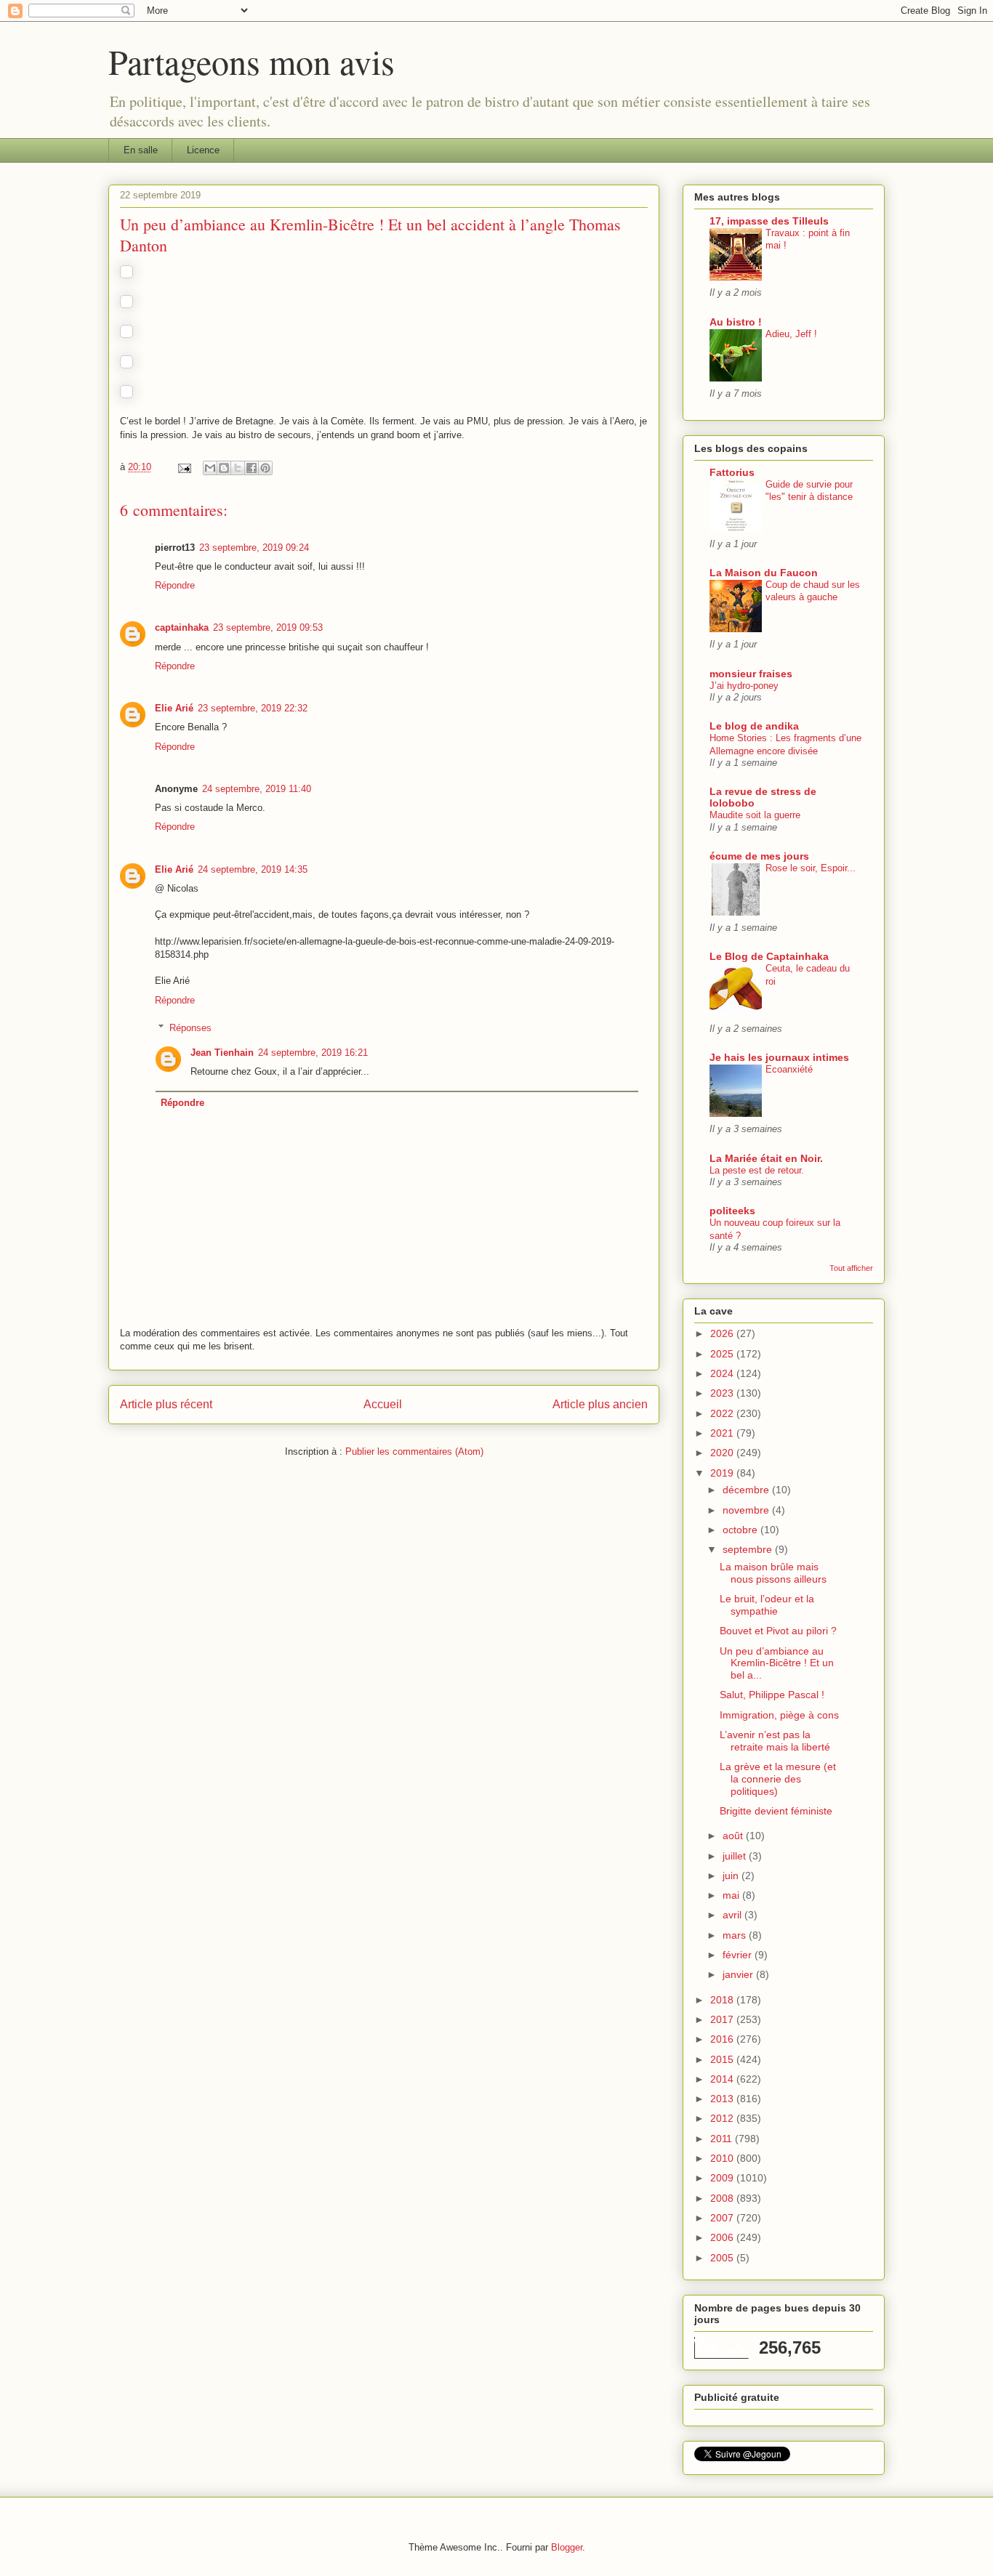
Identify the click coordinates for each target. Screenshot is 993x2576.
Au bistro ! (736, 322)
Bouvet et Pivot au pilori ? (778, 1631)
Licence (203, 150)
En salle (141, 150)
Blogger (567, 2547)
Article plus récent (166, 1404)
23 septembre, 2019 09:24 (254, 548)
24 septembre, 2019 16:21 (313, 1053)
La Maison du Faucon (764, 573)
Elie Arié (174, 708)
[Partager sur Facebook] (252, 468)
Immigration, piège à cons (779, 1715)
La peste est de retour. (757, 1170)
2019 (723, 1473)
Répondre (175, 585)
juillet (736, 1856)
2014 (723, 2079)
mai (732, 1895)
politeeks (732, 1211)
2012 (723, 2118)
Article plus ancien (600, 1404)
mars (736, 1935)
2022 (723, 1413)
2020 (723, 1453)
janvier (739, 1974)
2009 (723, 2178)
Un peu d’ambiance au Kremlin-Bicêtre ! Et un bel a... (777, 1663)
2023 (723, 1393)
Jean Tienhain (222, 1053)
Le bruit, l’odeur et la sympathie (767, 1605)
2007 (723, 2218)
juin (732, 1876)
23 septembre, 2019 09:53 (268, 627)
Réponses (190, 1028)
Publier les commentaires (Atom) (414, 1451)
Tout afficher (851, 1268)
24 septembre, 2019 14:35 (253, 869)
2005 (723, 2258)
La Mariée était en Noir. (766, 1158)
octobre (741, 1530)
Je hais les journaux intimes (779, 1057)
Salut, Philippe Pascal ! (772, 1695)
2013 (723, 2099)
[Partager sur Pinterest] (265, 468)
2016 (723, 2039)
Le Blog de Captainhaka (769, 956)
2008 (723, 2198)
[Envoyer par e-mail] (210, 468)
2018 (723, 2000)
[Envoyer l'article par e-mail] (184, 467)
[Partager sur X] (238, 468)
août (734, 1836)
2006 (723, 2237)
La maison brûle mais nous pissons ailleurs (773, 1573)
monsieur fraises (751, 674)
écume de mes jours (759, 856)
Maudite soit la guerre (755, 815)
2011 (723, 2139)
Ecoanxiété (789, 1069)
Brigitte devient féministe (776, 1811)
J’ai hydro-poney (744, 686)
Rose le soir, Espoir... (811, 868)
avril (733, 1915)
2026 (723, 1333)
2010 (723, 2158)
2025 (723, 1354)
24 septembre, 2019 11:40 (257, 789)
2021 (723, 1433)
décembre (747, 1490)
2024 (723, 1373)
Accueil (383, 1404)
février (739, 1955)
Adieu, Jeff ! (791, 334)
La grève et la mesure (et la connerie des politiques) (778, 1779)
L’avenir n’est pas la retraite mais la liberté (775, 1741)
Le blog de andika (754, 726)
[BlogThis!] (224, 468)
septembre (749, 1549)
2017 (723, 2019)
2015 (723, 2059)
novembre (747, 1510)
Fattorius (732, 472)
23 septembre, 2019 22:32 (253, 708)
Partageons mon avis (252, 61)
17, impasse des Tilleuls (769, 221)
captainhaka (182, 627)
